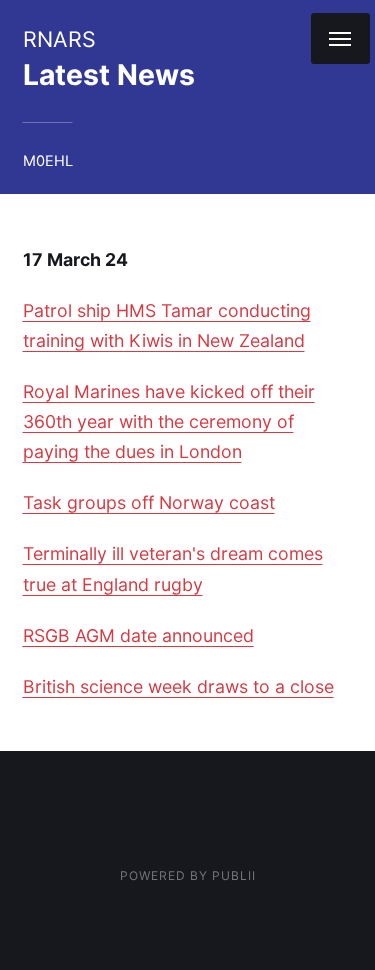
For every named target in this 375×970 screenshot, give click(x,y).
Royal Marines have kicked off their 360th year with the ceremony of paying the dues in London (169, 421)
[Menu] (340, 38)
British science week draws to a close (178, 686)
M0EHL (48, 161)
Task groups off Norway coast (149, 502)
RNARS (59, 39)
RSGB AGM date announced (138, 635)
